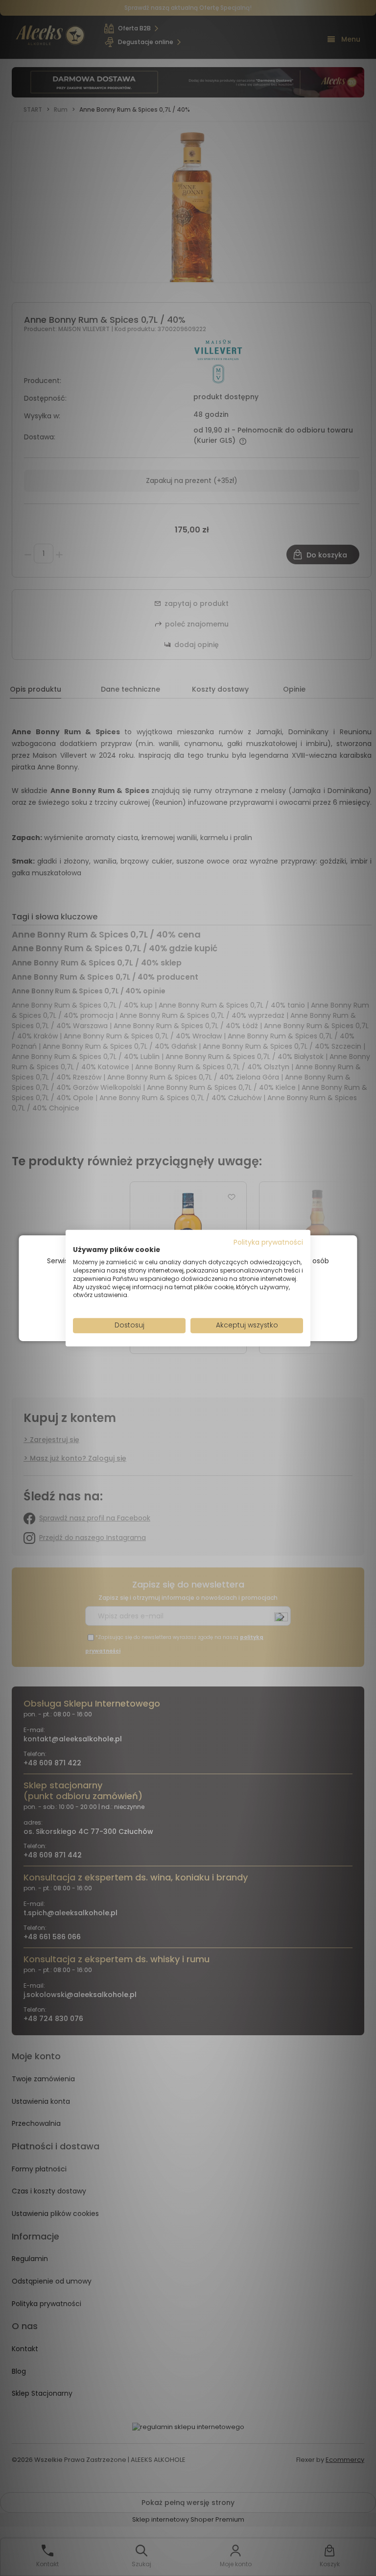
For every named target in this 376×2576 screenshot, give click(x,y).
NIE (211, 1311)
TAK (167, 1311)
